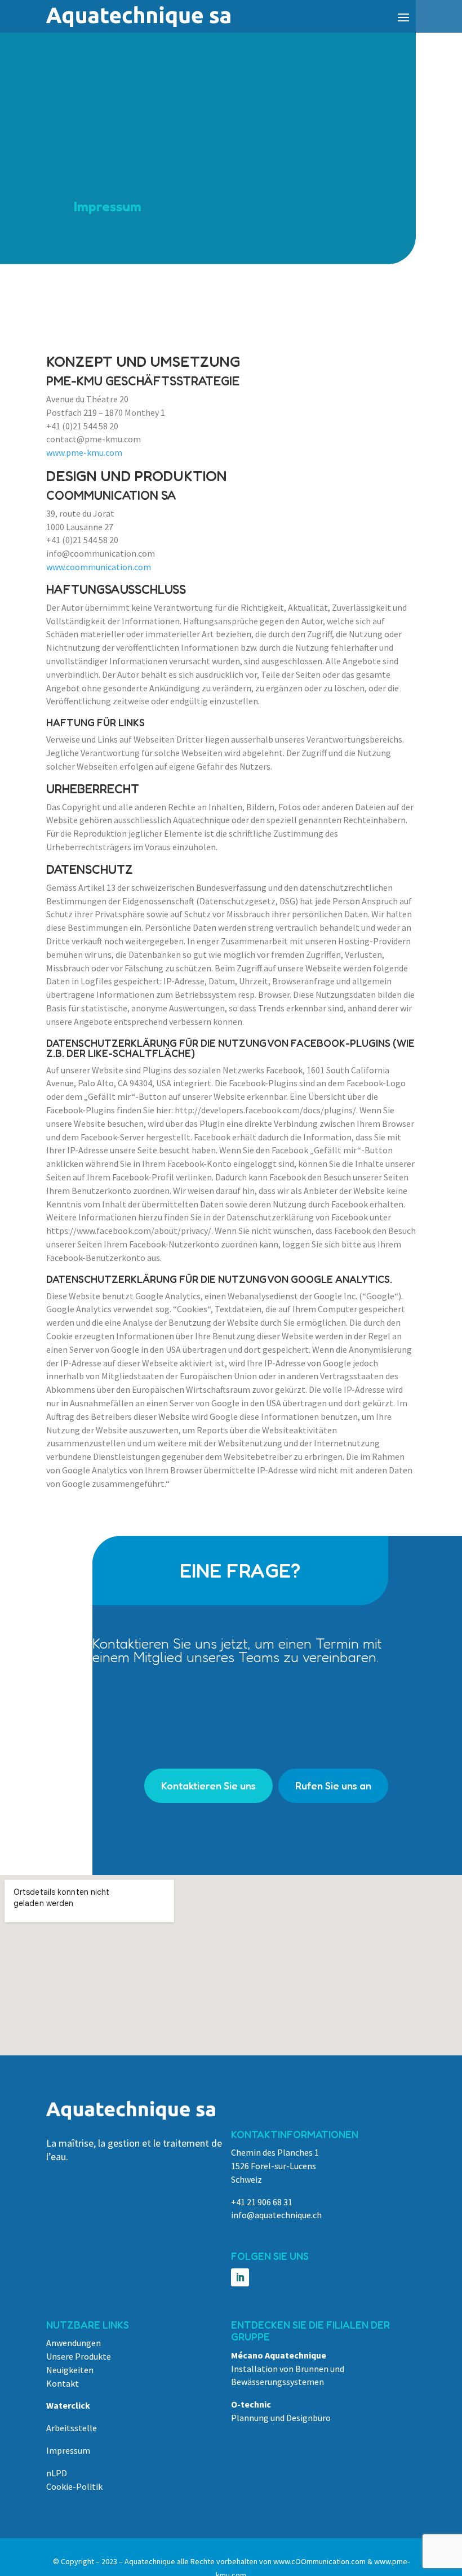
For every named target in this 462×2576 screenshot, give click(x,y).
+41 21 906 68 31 (262, 2202)
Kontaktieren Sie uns (208, 1786)
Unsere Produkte (79, 2356)
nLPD (57, 2473)
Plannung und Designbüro (281, 2418)
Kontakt (63, 2383)
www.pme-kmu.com (84, 452)
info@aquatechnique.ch (276, 2215)
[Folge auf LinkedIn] (240, 2277)
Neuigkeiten (70, 2370)
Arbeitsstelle (72, 2428)
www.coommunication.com (99, 567)
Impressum (68, 2450)
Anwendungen (74, 2343)
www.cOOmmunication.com (319, 2561)
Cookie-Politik (74, 2486)
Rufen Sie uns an (333, 1786)
